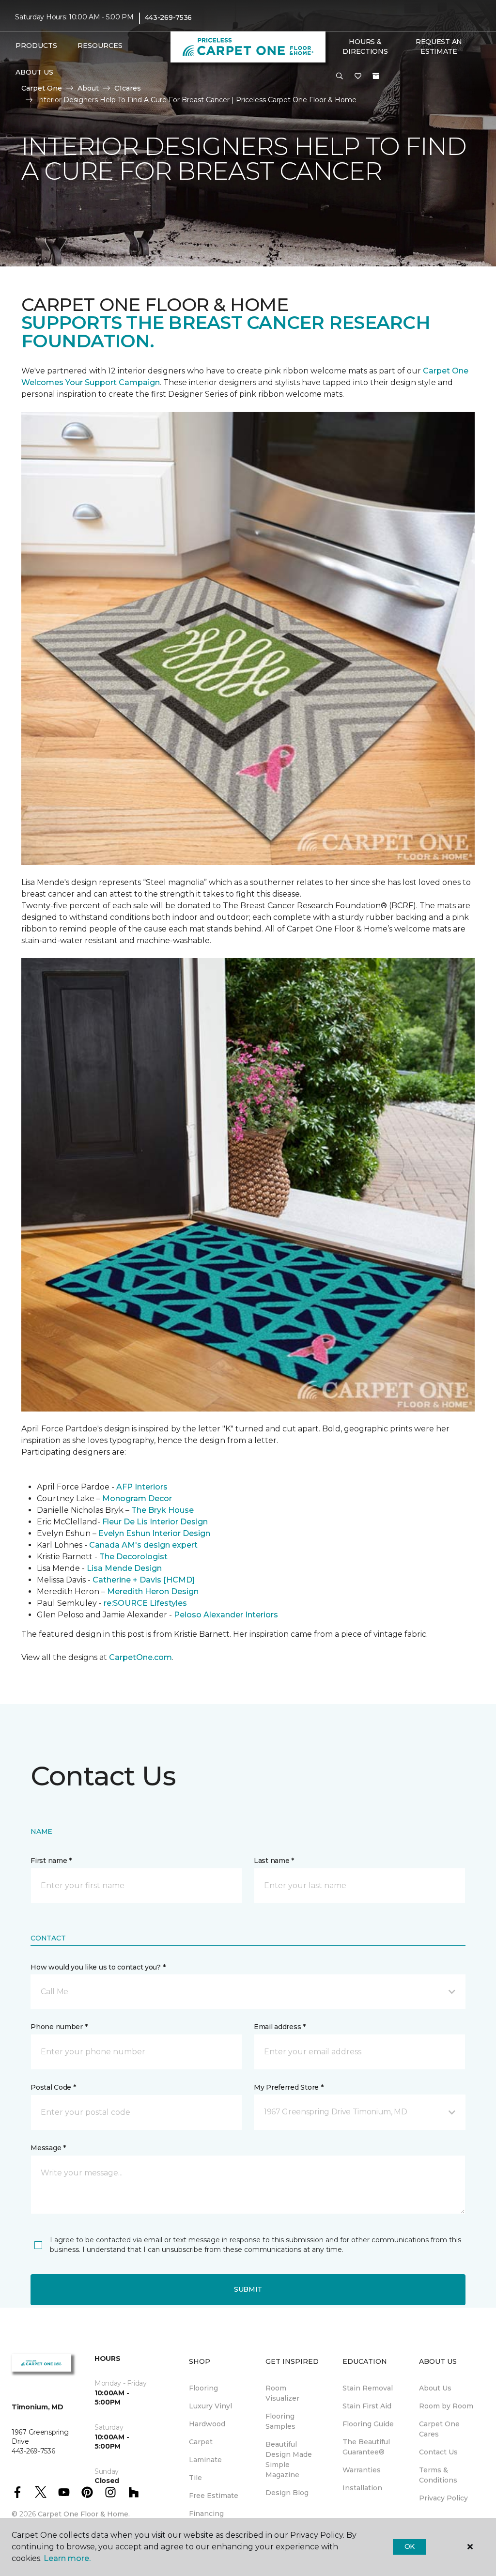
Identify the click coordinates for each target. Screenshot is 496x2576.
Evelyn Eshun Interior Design (154, 1533)
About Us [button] (34, 72)
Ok (410, 2546)
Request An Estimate (439, 47)
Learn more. (67, 2558)
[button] (340, 77)
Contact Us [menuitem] (438, 2452)
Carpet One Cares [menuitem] (439, 2429)
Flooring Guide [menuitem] (368, 2424)
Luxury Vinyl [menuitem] (210, 2406)
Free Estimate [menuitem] (214, 2496)
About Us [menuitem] (435, 2388)
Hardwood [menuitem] (207, 2424)
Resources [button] (100, 46)
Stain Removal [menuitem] (368, 2388)
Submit (248, 2289)
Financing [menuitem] (206, 2514)
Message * (48, 2148)
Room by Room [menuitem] (446, 2406)
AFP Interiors (142, 1487)
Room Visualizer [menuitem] (282, 2393)
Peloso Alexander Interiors (226, 1615)
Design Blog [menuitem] (287, 2493)
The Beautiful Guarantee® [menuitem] (366, 2447)
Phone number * (59, 2027)
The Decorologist (133, 1557)
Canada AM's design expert (143, 1545)
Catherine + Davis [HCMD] (144, 1580)
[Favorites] (358, 77)
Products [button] (36, 46)
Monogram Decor (137, 1498)
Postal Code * (53, 2087)
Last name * (274, 1861)
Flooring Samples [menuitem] (280, 2421)
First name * (51, 1861)
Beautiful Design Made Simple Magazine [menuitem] (289, 2460)
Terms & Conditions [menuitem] (438, 2475)
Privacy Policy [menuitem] (443, 2498)
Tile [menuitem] (195, 2478)
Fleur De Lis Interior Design (155, 1522)
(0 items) (376, 76)
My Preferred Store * (288, 2087)
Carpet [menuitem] (201, 2442)
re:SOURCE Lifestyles (145, 1603)
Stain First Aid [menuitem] (367, 2406)
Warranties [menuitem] (362, 2470)
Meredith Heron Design (153, 1591)
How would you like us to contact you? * (98, 1967)
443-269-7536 (169, 17)
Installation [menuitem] (362, 2488)
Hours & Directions (365, 47)
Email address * (280, 2027)
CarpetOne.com (140, 1657)
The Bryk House (163, 1510)
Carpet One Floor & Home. (84, 2514)
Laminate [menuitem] (205, 2460)
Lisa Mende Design (124, 1568)
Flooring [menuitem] (203, 2388)
